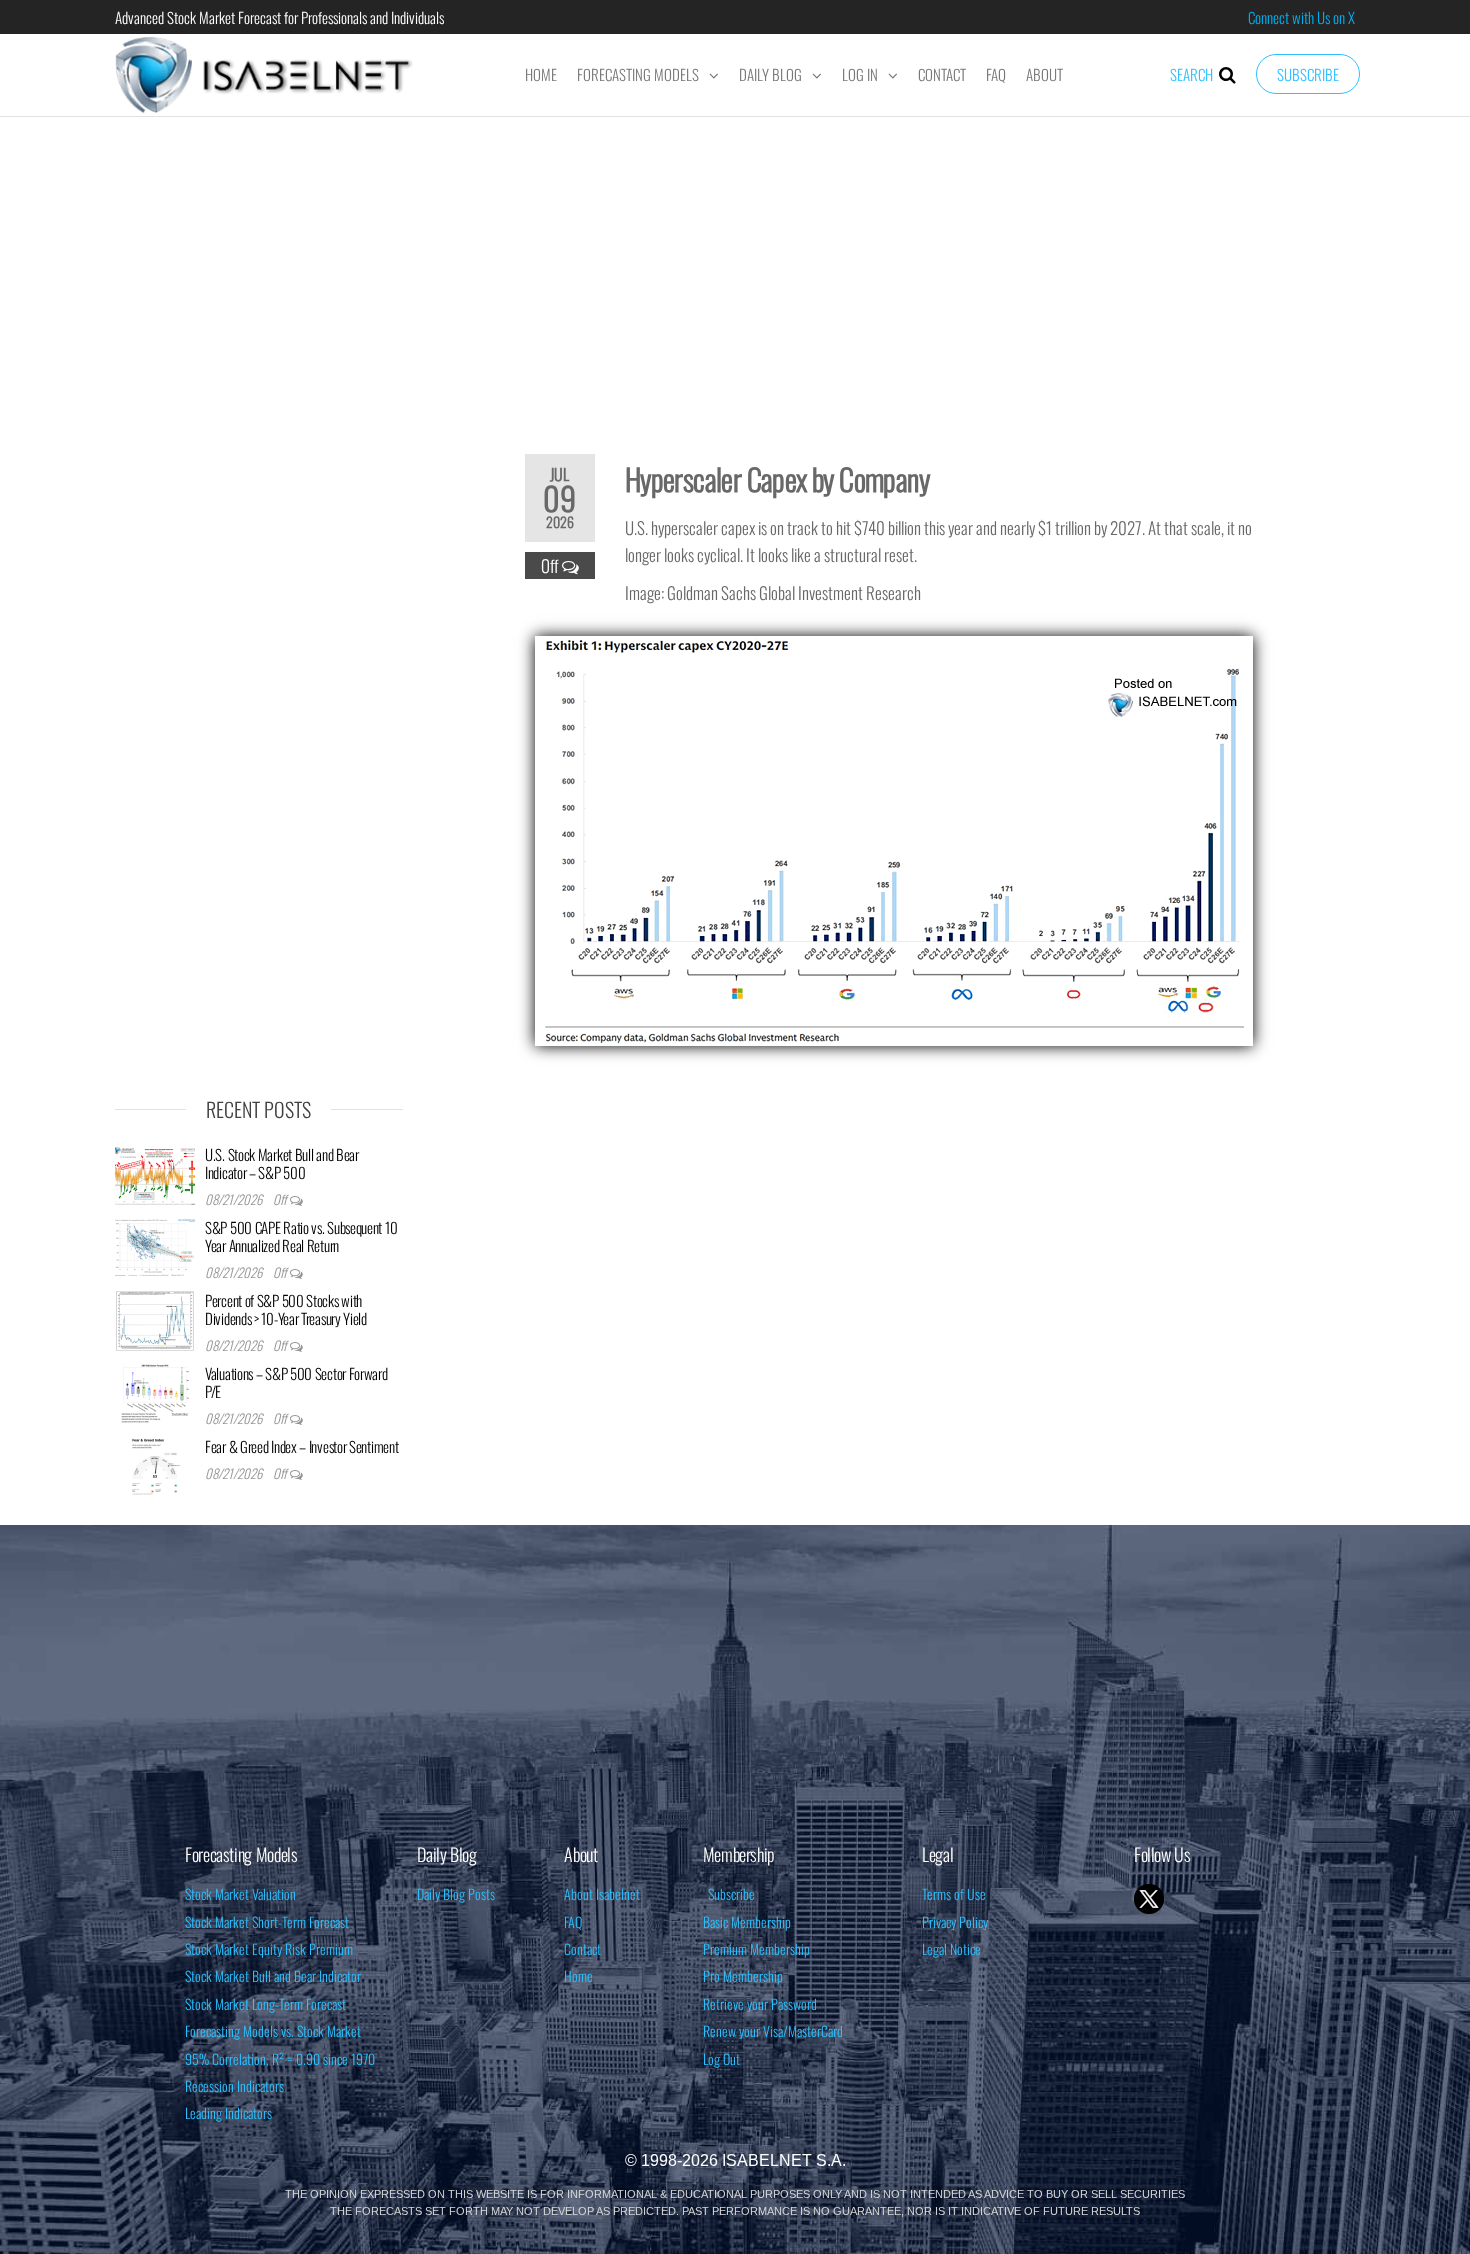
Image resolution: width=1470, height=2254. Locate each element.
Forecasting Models (638, 74)
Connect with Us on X (1301, 17)
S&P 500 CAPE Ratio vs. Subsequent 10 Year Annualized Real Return (301, 1236)
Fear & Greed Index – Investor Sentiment (301, 1446)
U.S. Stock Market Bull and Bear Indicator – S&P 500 (282, 1163)
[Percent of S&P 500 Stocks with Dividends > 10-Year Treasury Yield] (155, 1319)
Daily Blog (770, 74)
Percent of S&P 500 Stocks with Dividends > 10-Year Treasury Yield (286, 1309)
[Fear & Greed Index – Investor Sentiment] (155, 1465)
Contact (942, 74)
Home (541, 74)
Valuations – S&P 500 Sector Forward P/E (296, 1382)
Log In (860, 74)
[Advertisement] (735, 272)
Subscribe (1308, 74)
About (1044, 74)
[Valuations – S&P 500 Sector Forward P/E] (155, 1392)
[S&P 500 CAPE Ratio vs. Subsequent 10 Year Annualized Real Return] (155, 1246)
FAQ (996, 74)
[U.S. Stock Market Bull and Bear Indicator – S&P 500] (155, 1173)
